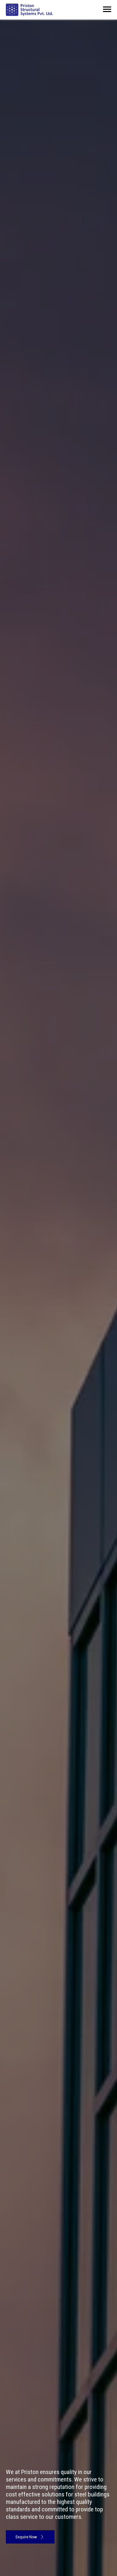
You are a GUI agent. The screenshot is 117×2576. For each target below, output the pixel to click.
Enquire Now (27, 2537)
